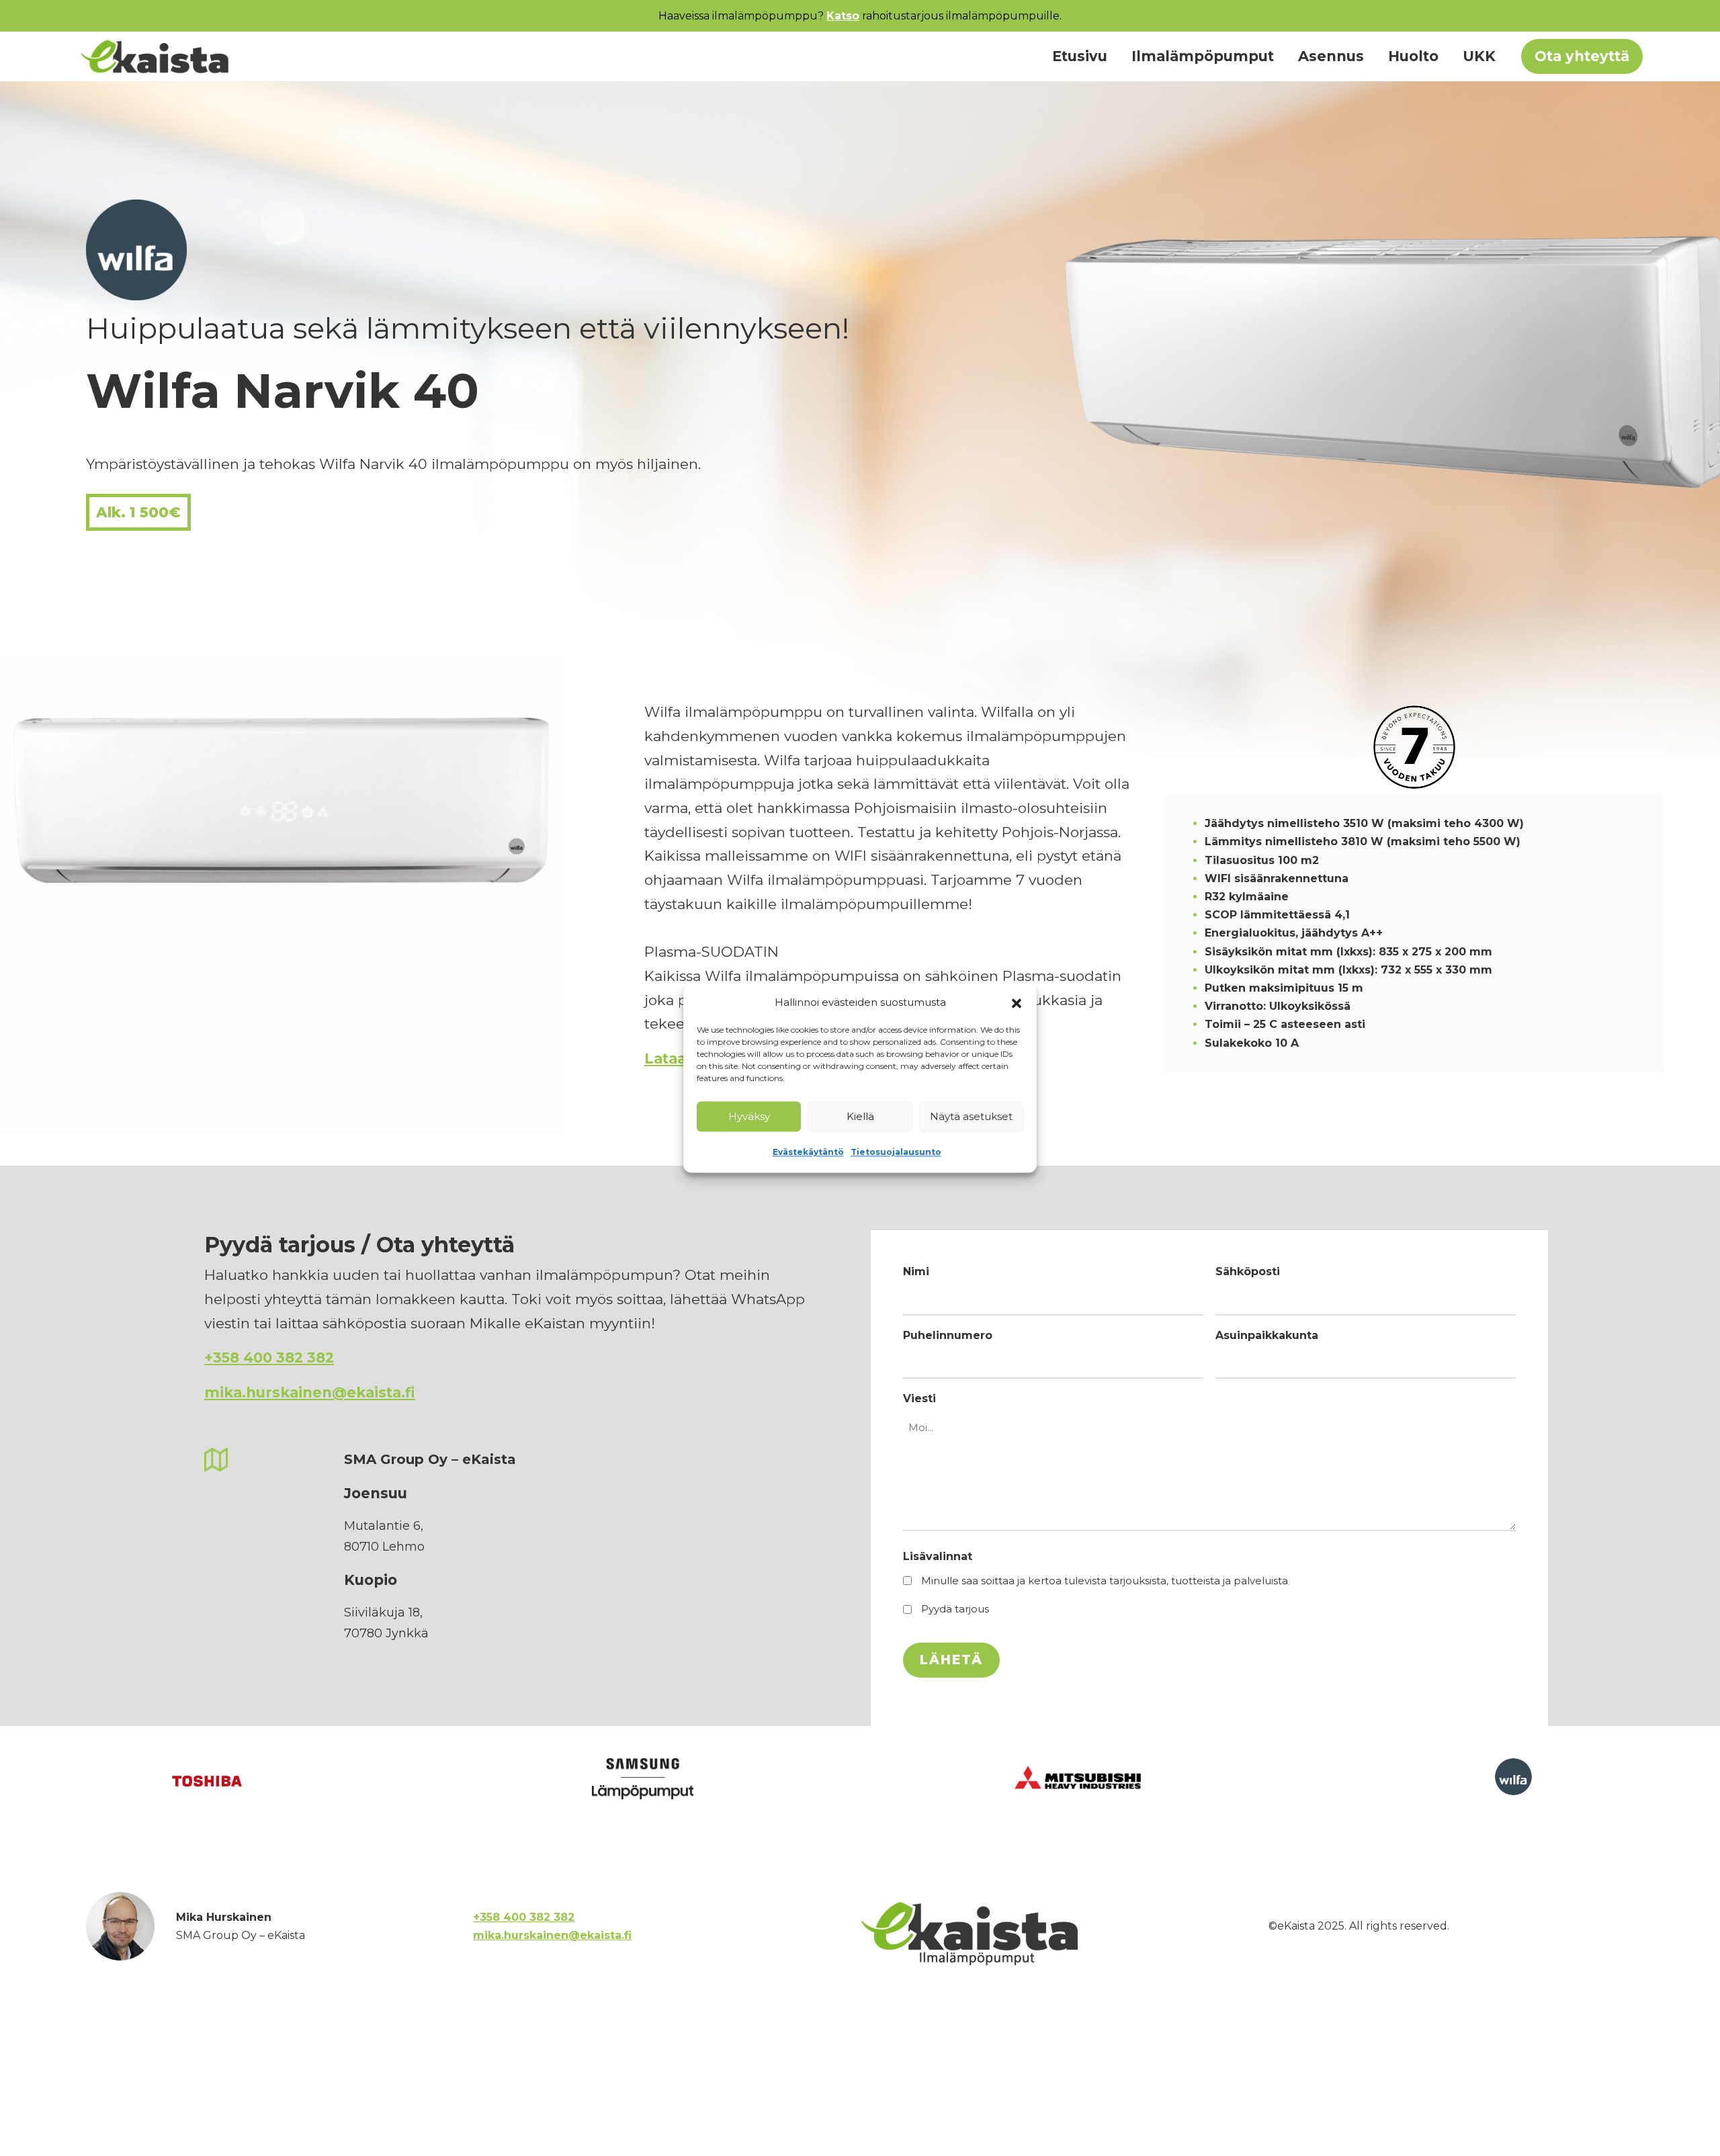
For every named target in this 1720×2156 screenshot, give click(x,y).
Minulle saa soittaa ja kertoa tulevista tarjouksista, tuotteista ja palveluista (1105, 1581)
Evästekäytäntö (808, 1152)
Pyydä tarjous (955, 1609)
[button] (1017, 1002)
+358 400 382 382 (269, 1357)
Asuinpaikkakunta (1267, 1335)
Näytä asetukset (971, 1116)
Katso (843, 16)
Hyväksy (749, 1116)
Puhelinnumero (948, 1335)
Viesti (919, 1398)
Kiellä (860, 1116)
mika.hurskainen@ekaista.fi (310, 1392)
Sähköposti (1248, 1271)
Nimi (916, 1271)
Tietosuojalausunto (896, 1152)
